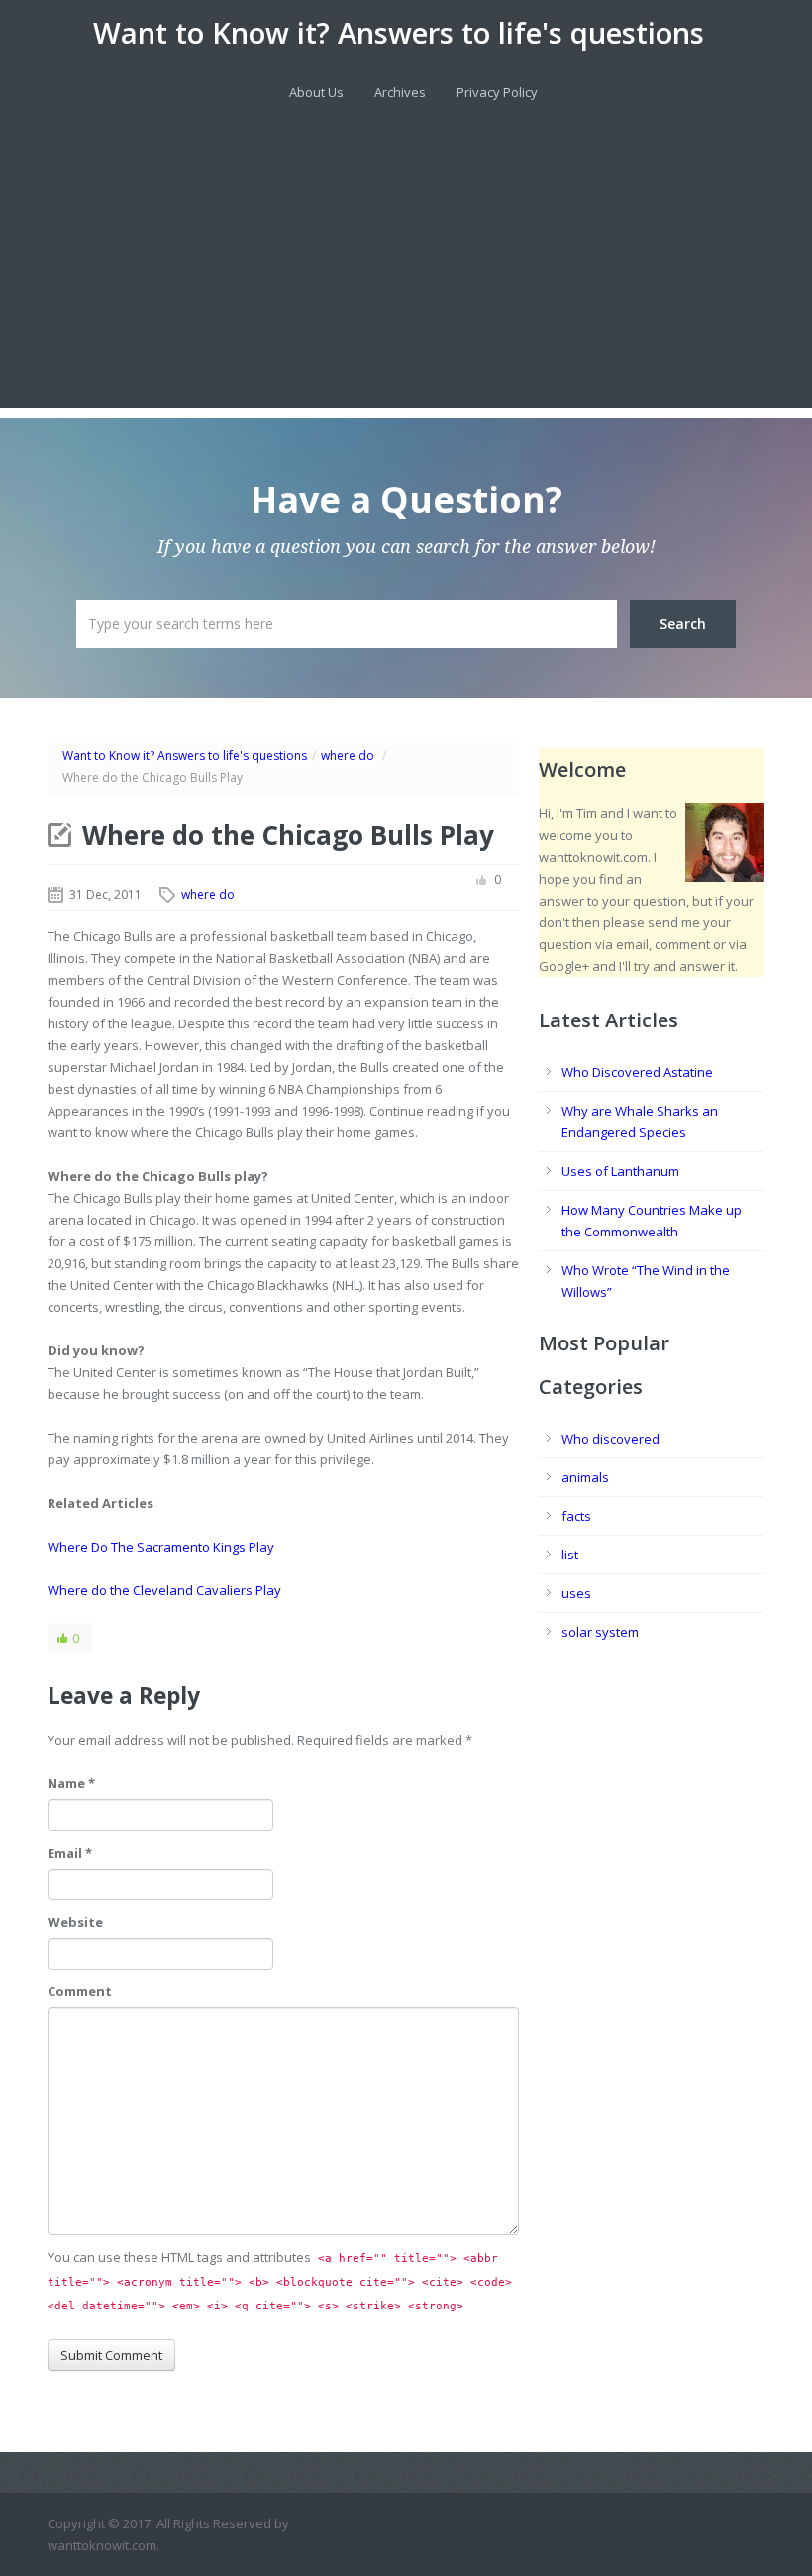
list (570, 1555)
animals (585, 1477)
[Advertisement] (406, 269)
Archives (400, 92)
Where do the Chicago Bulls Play (288, 835)
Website (75, 1922)
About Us (316, 92)
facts (576, 1516)
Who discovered (610, 1439)
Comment (80, 1991)
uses (576, 1593)
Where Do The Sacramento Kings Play (161, 1547)
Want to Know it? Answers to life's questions (399, 33)
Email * (70, 1853)
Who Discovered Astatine (637, 1072)
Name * (71, 1783)
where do (348, 755)
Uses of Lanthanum (620, 1171)
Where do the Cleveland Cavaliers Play (164, 1590)
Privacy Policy (497, 92)
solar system (600, 1632)
